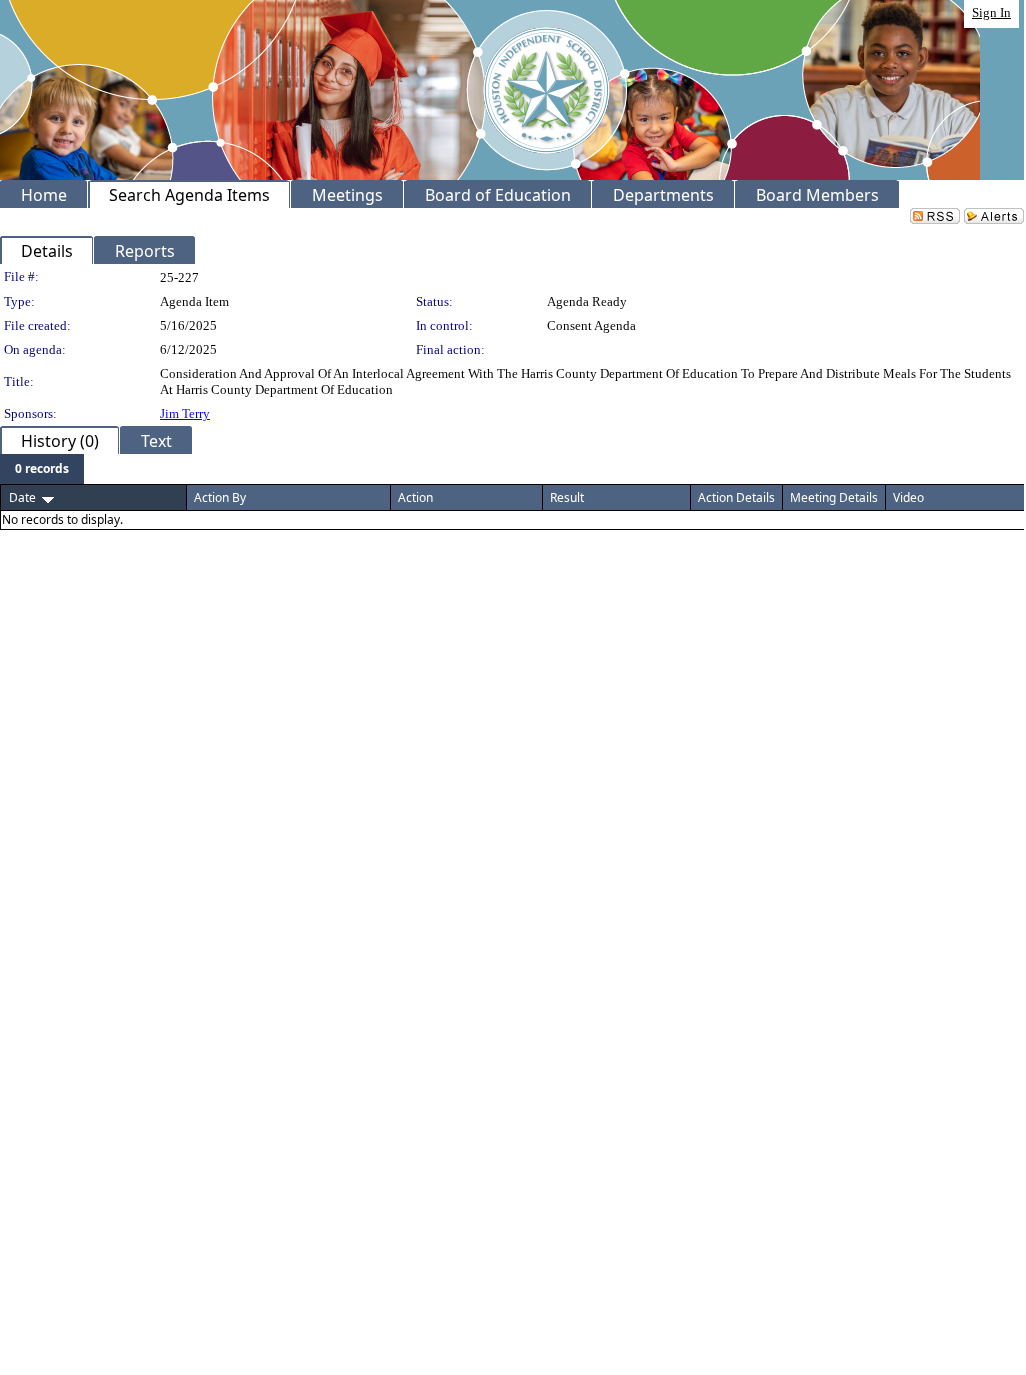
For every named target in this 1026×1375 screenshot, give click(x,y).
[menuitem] (42, 469)
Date (22, 497)
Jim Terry (185, 413)
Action (415, 497)
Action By (220, 497)
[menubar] (42, 469)
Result (567, 497)
